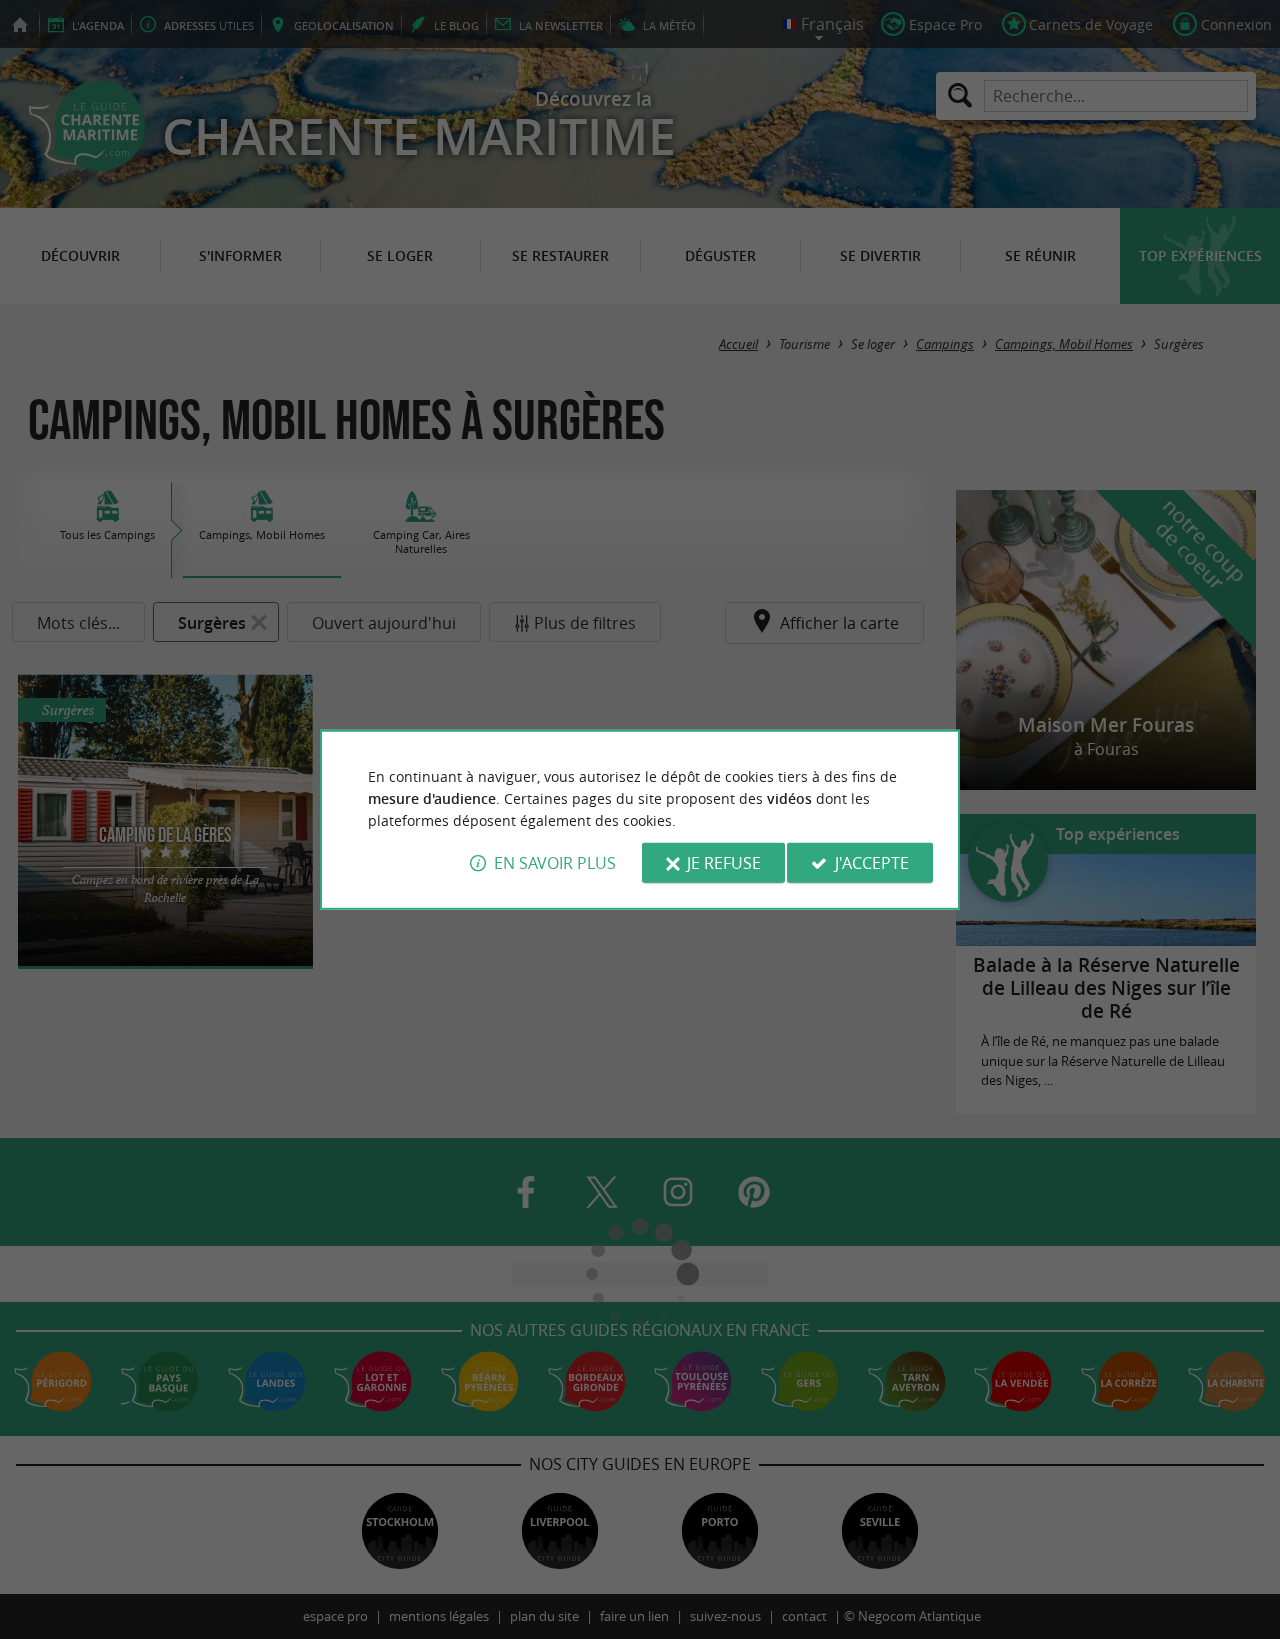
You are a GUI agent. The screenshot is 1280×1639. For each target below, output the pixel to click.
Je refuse (724, 863)
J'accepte (872, 863)
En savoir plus (555, 863)
